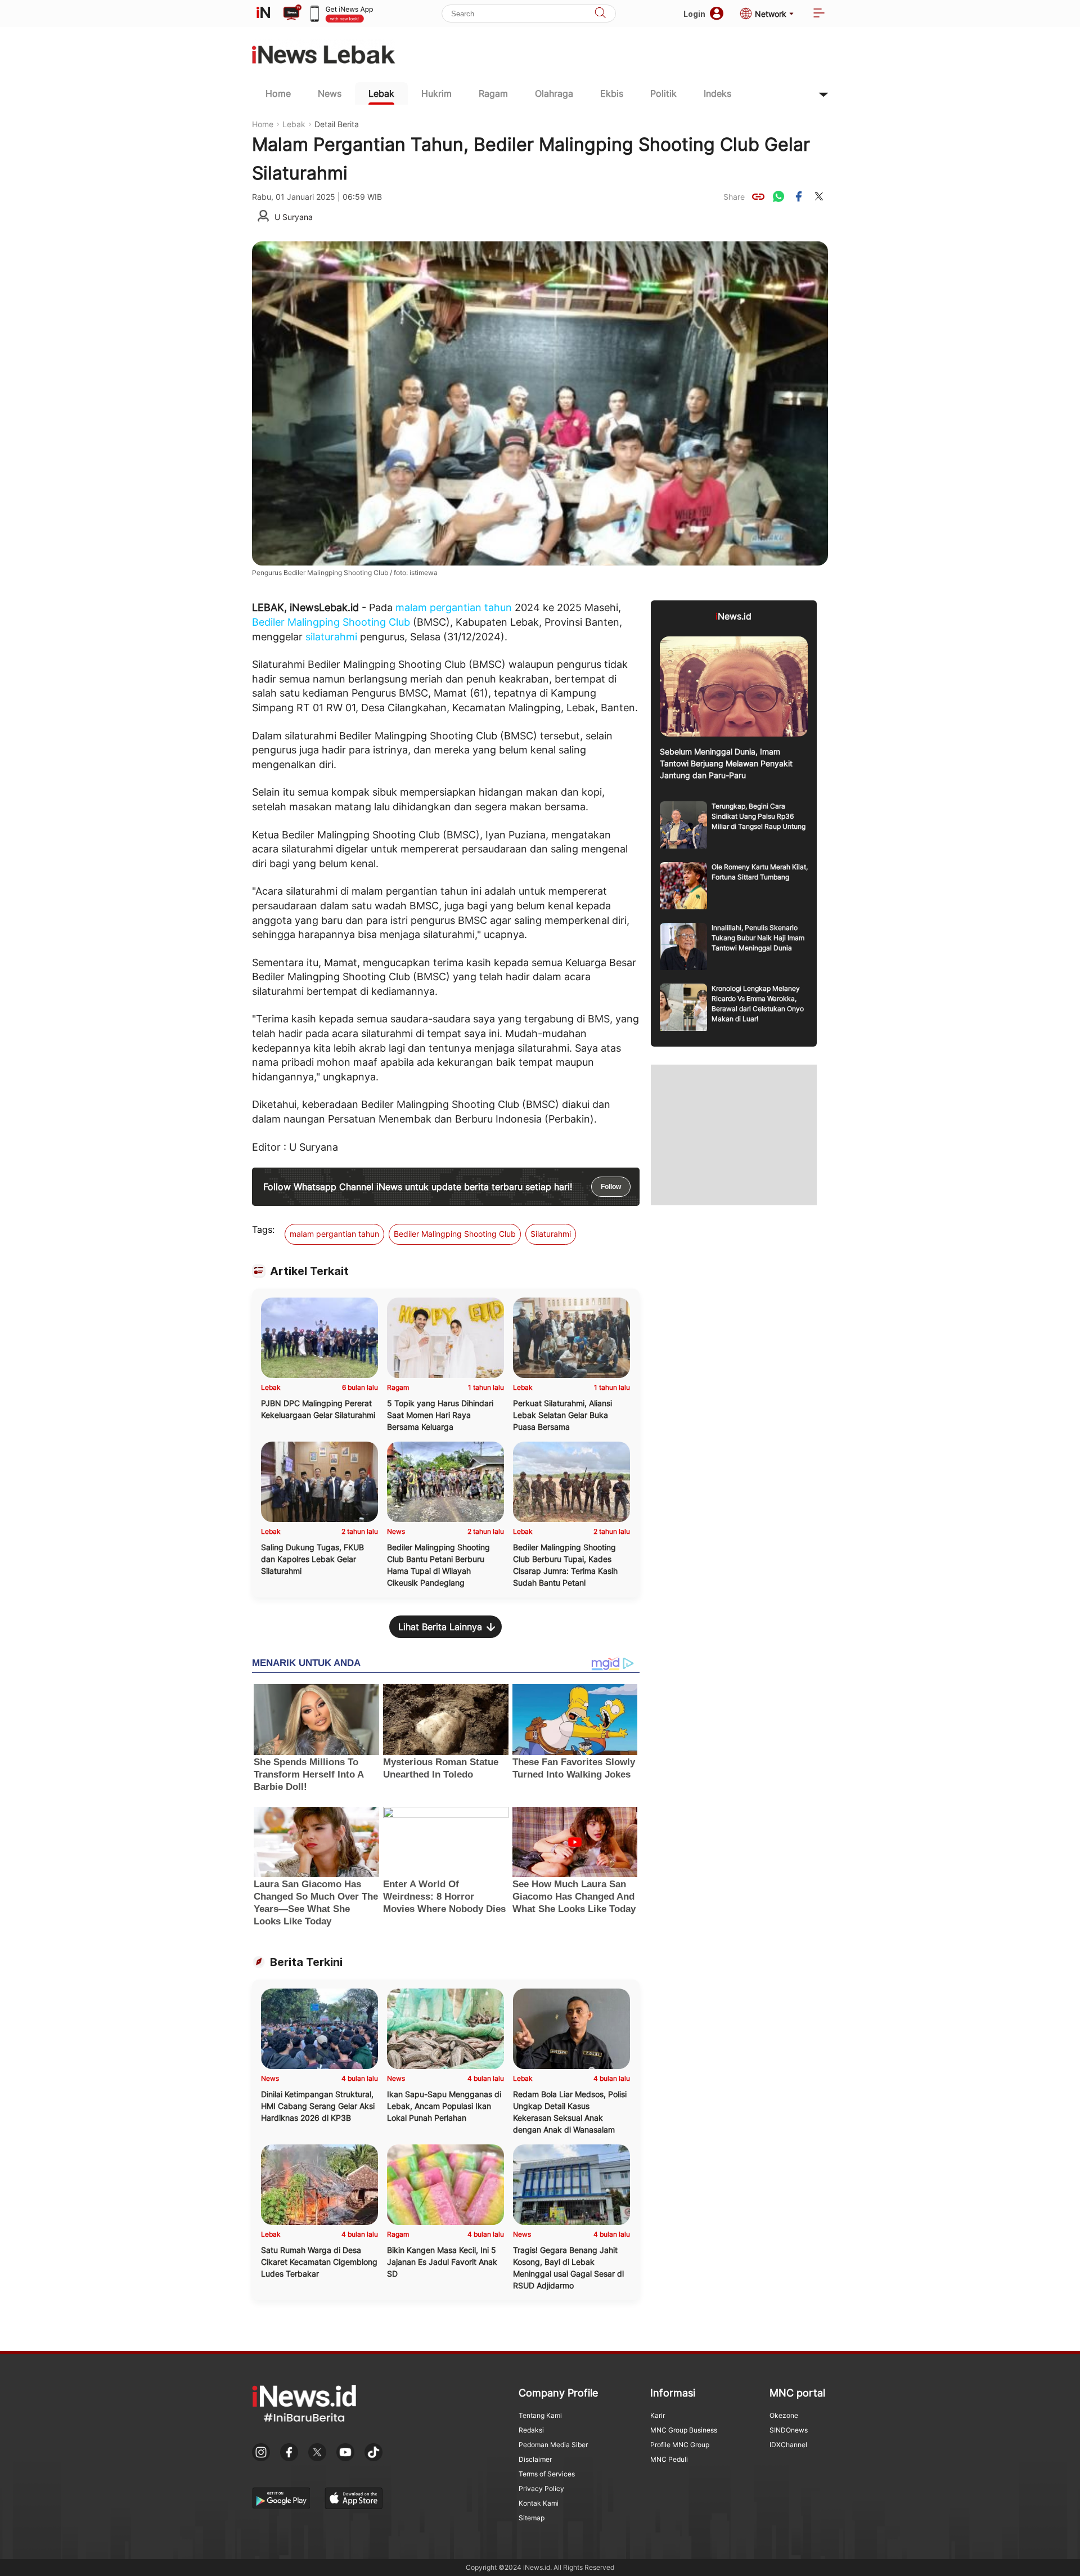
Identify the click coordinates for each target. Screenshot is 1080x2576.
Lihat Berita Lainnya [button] (440, 1627)
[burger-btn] (819, 14)
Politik (663, 93)
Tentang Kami (540, 2415)
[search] (600, 14)
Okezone (784, 2415)
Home (278, 93)
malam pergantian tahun (454, 607)
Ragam (493, 93)
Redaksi (531, 2430)
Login (694, 14)
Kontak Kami (539, 2503)
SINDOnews (789, 2430)
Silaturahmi (551, 1234)
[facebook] (799, 196)
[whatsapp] (778, 196)
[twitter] (819, 196)
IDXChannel (788, 2445)
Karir (658, 2415)
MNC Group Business (684, 2430)
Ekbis (612, 93)
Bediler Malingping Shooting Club (331, 622)
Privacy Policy (541, 2489)
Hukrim (436, 93)
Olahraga (554, 93)
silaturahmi (331, 637)
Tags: (263, 1229)
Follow (611, 1187)
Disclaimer (535, 2459)
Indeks (717, 93)
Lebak (381, 93)
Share (734, 197)
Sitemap (532, 2518)
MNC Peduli (669, 2459)
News (330, 93)
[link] (758, 196)
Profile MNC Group (680, 2445)
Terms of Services (547, 2474)
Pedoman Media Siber (553, 2445)
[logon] (263, 14)
